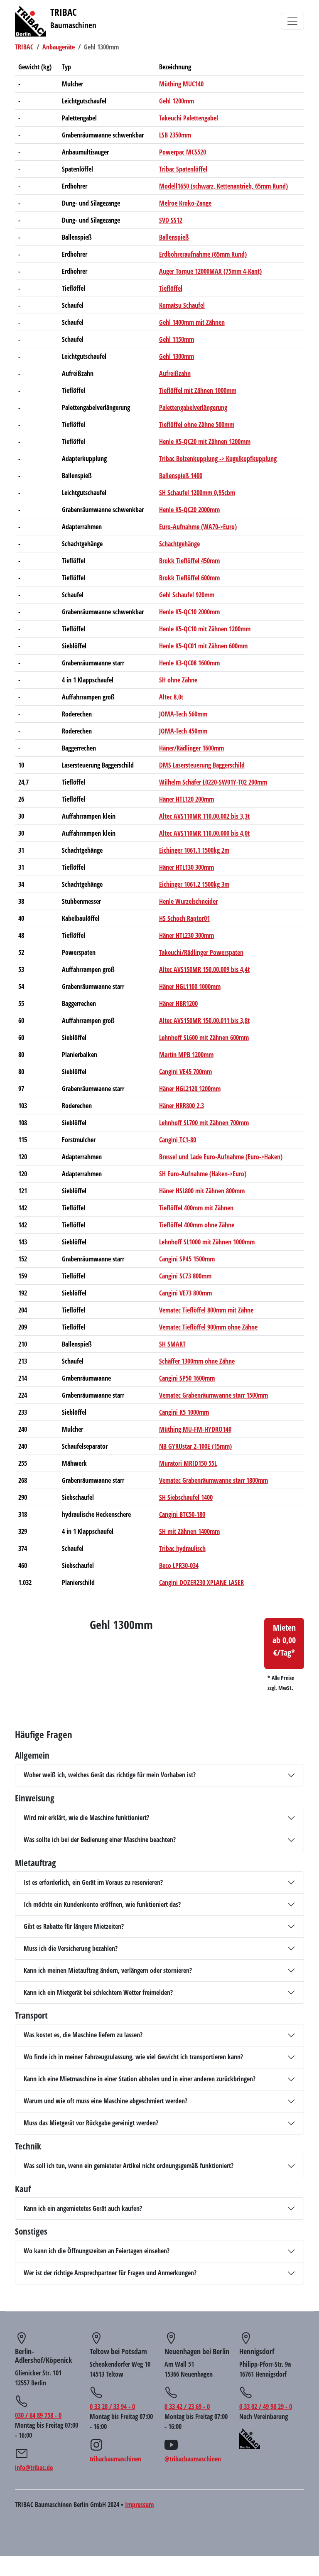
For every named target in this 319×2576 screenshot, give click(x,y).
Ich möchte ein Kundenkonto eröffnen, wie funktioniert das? (102, 1904)
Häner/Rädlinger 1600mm (191, 748)
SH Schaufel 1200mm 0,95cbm (197, 493)
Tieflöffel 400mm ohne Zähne (197, 1225)
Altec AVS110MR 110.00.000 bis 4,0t (204, 833)
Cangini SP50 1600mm (187, 1378)
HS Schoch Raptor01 (184, 918)
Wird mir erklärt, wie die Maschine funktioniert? (86, 1818)
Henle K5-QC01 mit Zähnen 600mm (203, 646)
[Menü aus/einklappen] (292, 21)
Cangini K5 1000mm (184, 1412)
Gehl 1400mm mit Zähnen (192, 322)
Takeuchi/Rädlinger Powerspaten (201, 952)
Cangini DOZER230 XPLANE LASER (201, 1582)
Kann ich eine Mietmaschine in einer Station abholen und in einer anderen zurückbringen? (140, 2079)
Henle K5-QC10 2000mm (189, 612)
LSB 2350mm (175, 135)
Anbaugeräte (59, 47)
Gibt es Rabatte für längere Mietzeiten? (74, 1926)
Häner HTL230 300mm (186, 935)
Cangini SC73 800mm (185, 1276)
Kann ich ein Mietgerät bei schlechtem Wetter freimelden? (98, 1992)
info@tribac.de (34, 2468)
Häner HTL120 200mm (186, 799)
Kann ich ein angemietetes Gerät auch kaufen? (83, 2208)
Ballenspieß (174, 237)
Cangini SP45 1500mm (187, 1259)
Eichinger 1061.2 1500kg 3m (194, 884)
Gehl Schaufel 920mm (187, 595)
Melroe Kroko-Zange (185, 203)
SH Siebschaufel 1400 (186, 1497)
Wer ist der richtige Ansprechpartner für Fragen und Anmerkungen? (110, 2273)
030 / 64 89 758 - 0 (38, 2415)
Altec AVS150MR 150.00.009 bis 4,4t (204, 969)
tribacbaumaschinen (115, 2459)
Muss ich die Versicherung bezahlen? (71, 1948)
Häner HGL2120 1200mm (190, 1089)
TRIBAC (24, 47)
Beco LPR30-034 (179, 1565)
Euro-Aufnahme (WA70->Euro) (198, 527)
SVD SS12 (171, 220)
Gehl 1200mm (177, 101)
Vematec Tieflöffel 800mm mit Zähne (206, 1310)
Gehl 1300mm (177, 356)
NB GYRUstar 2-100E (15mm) (195, 1446)
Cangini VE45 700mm (185, 1072)
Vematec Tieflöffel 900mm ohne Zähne (208, 1327)
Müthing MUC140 (181, 84)
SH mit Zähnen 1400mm (189, 1531)
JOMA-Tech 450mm (183, 731)
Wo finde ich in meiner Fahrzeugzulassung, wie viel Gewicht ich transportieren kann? (133, 2057)
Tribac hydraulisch (182, 1548)
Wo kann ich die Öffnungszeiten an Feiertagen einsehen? (97, 2251)
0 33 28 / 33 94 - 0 (112, 2407)
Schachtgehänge (179, 544)
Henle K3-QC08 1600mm (189, 663)
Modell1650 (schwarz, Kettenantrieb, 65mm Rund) (223, 186)
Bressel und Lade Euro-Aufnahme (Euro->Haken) (221, 1157)
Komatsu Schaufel (182, 305)
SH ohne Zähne (178, 680)
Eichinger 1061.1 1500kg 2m (194, 850)
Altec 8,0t (171, 697)
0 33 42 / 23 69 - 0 (187, 2407)
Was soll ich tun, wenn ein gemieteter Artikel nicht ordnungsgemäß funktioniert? (129, 2166)
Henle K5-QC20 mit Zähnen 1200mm (205, 442)
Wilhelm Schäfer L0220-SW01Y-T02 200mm (213, 782)
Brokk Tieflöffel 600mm (189, 578)
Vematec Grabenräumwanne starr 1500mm (213, 1395)
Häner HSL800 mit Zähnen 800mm (202, 1191)
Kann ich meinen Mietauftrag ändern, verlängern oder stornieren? (108, 1970)
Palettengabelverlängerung (193, 407)
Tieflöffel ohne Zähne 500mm (197, 424)
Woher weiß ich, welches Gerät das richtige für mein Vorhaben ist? (110, 1775)
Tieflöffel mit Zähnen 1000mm (198, 390)
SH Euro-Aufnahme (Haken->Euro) (203, 1174)
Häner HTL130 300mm (186, 867)
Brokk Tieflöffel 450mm (189, 561)
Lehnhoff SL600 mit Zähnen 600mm (204, 1038)
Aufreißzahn (175, 373)
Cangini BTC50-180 (182, 1514)
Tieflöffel (171, 288)
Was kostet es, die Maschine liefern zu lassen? (83, 2035)
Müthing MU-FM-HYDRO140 (195, 1429)
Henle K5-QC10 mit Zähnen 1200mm (205, 629)
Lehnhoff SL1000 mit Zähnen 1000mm (207, 1242)
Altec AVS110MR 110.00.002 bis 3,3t (204, 816)
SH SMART (172, 1344)
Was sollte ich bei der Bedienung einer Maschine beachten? (100, 1840)
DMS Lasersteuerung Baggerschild (202, 765)
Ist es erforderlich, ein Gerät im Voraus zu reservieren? (93, 1882)
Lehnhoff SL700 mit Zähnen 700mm (204, 1123)
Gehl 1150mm (177, 339)
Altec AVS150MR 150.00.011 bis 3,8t (204, 1021)
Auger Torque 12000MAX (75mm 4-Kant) (210, 271)
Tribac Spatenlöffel (183, 169)
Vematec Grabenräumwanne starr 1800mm (213, 1480)
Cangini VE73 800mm (185, 1293)
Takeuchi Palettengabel (189, 118)
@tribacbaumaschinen (193, 2459)
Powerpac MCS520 (183, 152)
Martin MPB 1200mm (186, 1055)
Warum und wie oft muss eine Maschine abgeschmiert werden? (106, 2101)
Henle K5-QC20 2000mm (189, 510)
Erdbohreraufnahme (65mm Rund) (203, 254)
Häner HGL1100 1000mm (190, 986)
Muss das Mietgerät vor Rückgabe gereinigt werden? (91, 2123)
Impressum (139, 2505)
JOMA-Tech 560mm (183, 714)
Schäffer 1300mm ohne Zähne (197, 1361)
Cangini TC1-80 (178, 1140)
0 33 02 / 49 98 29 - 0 (266, 2407)
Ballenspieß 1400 (181, 476)
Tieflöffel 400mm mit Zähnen (196, 1208)
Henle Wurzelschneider (188, 901)
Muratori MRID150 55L (188, 1463)
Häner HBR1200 (178, 1003)
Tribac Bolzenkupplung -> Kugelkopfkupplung (218, 459)
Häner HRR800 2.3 (182, 1106)
